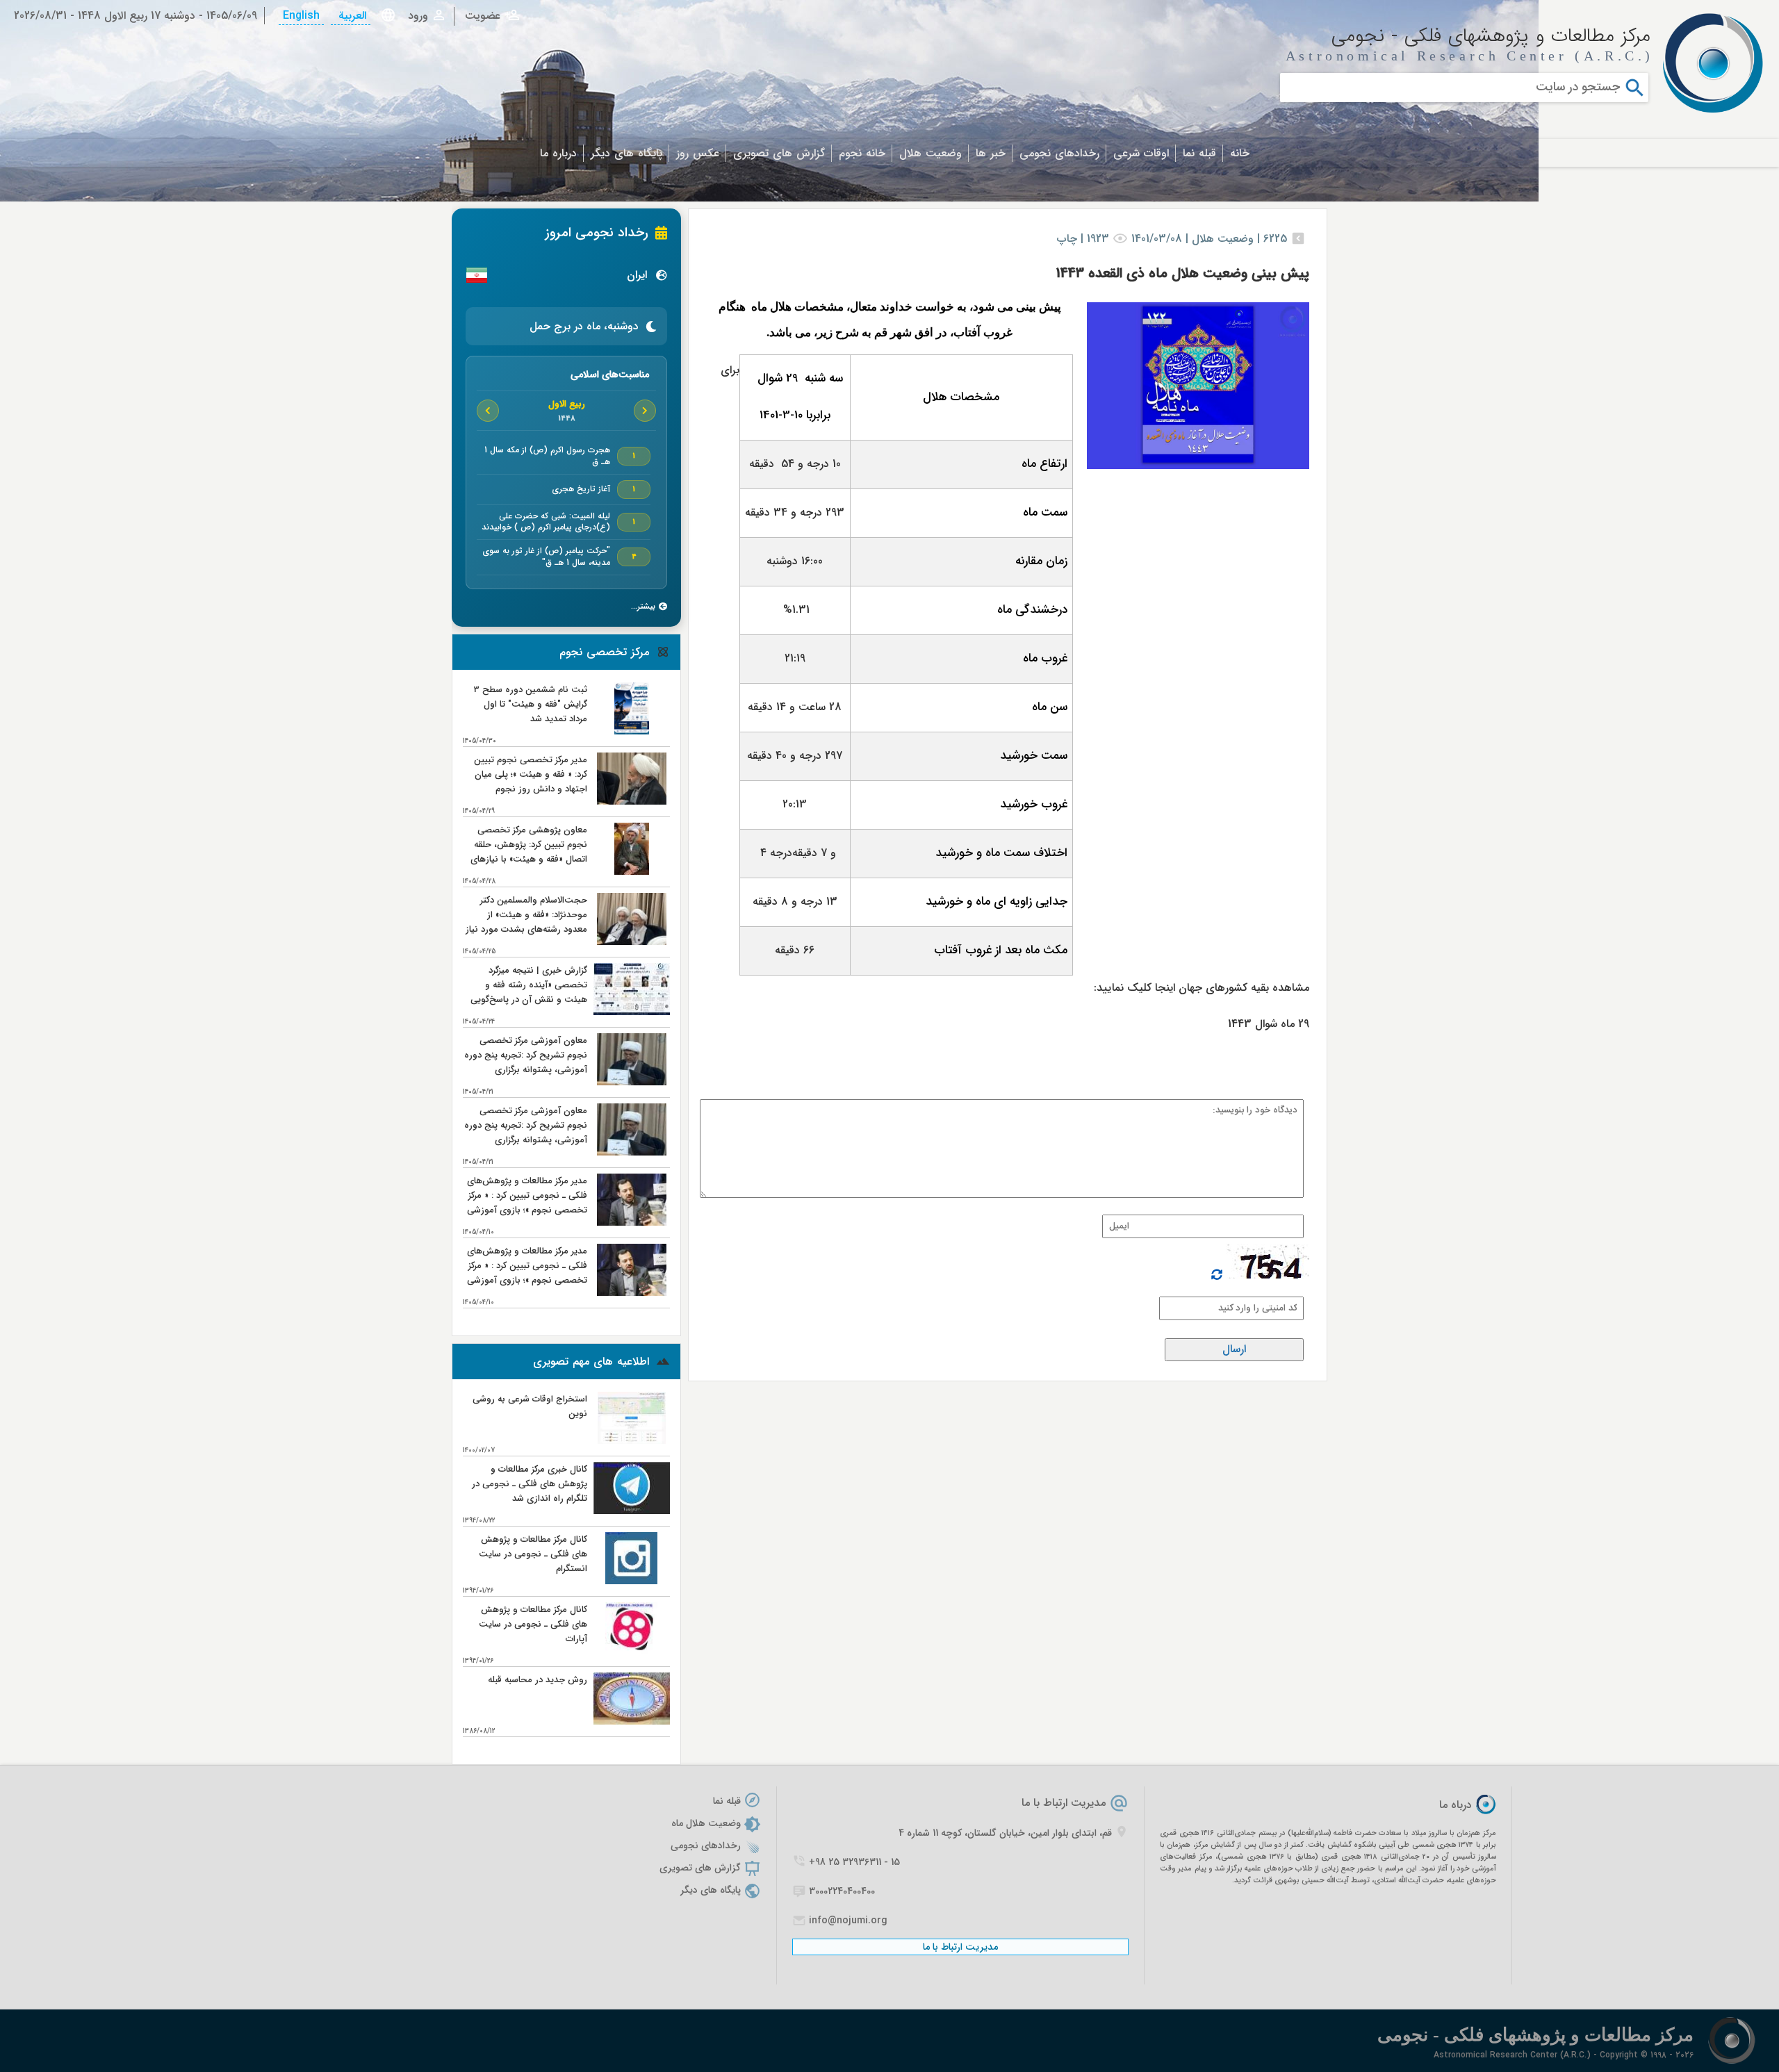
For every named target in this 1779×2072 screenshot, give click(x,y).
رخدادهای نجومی (1059, 153)
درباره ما (558, 153)
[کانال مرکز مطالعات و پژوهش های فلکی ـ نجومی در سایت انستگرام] (631, 1581)
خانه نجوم (862, 153)
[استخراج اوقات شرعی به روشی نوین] (632, 1441)
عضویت (483, 16)
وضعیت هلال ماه (706, 1823)
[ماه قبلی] (645, 411)
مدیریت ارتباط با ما (1064, 1803)
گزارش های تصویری (779, 153)
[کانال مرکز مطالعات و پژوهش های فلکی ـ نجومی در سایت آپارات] (631, 1651)
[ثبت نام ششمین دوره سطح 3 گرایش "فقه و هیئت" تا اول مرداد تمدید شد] (631, 731)
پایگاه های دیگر (626, 153)
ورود (418, 16)
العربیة (351, 16)
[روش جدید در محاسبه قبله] (632, 1721)
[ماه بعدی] (488, 411)
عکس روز (698, 153)
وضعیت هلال (931, 153)
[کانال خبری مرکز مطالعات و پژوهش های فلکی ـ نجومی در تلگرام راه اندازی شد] (632, 1511)
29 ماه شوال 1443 (1269, 1024)
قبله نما (1199, 153)
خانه (1240, 153)
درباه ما (1456, 1805)
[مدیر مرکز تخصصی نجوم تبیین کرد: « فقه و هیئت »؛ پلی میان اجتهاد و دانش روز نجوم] (631, 801)
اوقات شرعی (1141, 153)
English (301, 16)
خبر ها (991, 153)
